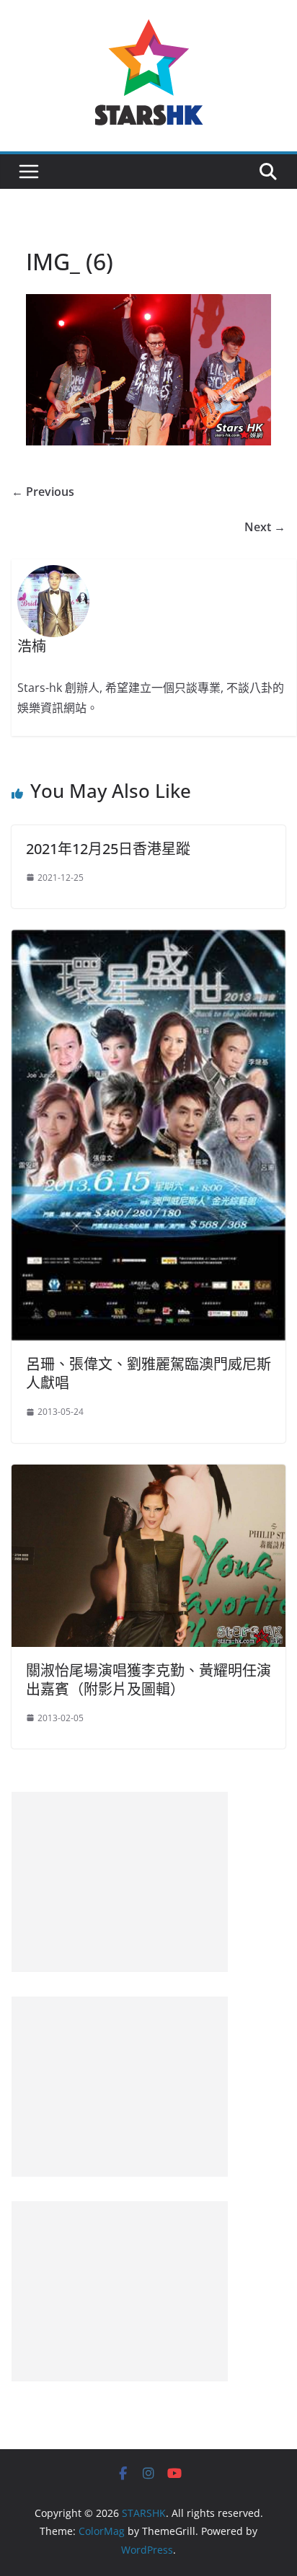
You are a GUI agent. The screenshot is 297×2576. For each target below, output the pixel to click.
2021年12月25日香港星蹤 (108, 849)
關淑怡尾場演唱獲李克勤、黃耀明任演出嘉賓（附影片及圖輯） (148, 1680)
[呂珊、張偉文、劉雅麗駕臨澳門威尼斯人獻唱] (148, 940)
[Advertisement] (120, 1882)
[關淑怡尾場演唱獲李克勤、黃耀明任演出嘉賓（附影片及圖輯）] (148, 1475)
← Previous (43, 492)
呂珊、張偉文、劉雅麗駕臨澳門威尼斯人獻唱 (148, 1373)
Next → (265, 527)
